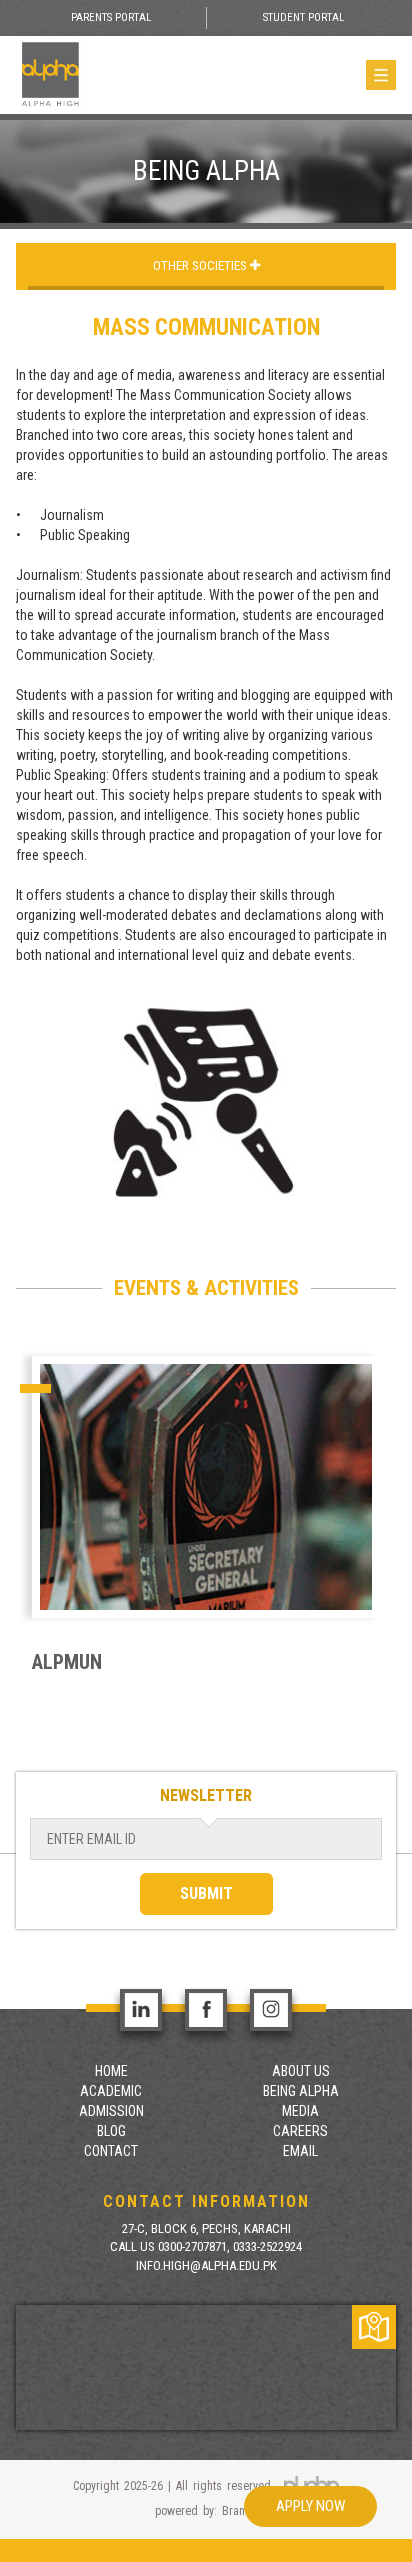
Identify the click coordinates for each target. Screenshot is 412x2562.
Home (111, 2071)
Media (300, 2111)
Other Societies (201, 265)
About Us (301, 2071)
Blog (111, 2131)
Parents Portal (111, 17)
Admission (111, 2111)
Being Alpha (301, 2091)
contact (111, 2151)
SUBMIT (206, 1893)
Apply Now (310, 2506)
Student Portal (303, 17)
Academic (111, 2091)
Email (300, 2151)
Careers (300, 2131)
